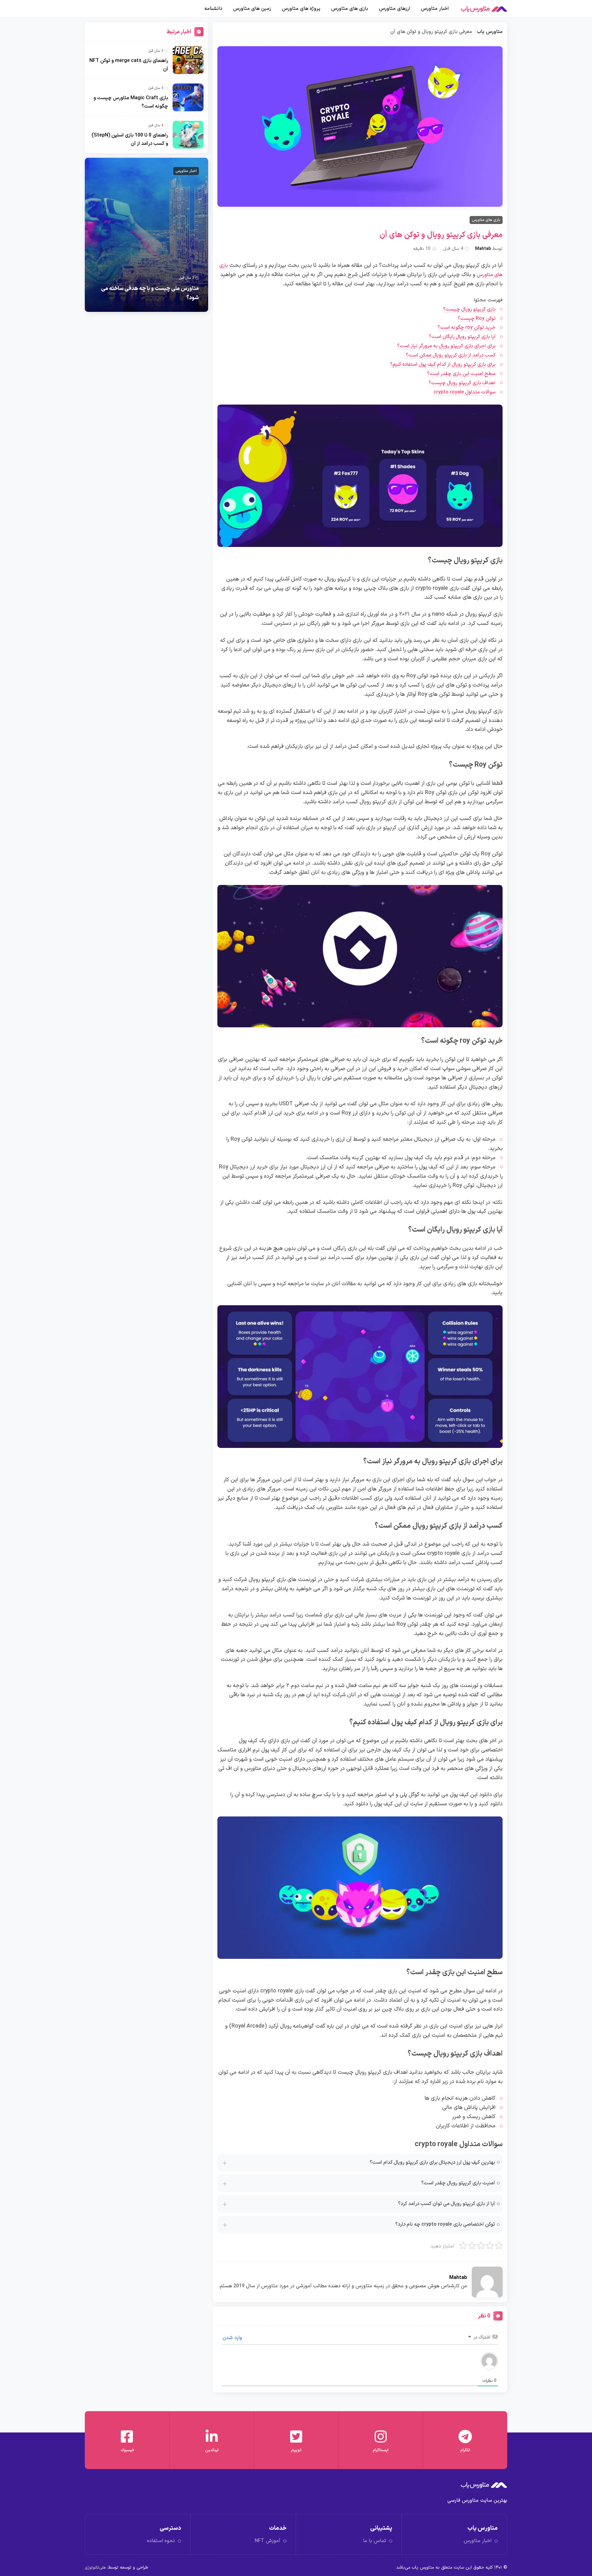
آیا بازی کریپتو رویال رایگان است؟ (462, 337)
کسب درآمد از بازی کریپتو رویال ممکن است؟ (451, 355)
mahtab (483, 249)
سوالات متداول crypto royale (465, 392)
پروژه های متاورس (301, 9)
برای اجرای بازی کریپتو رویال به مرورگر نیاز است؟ (446, 346)
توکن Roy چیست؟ (477, 319)
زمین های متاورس (252, 9)
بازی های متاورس (350, 9)
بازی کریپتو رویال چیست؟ (469, 309)
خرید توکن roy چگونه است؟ (467, 328)
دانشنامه (213, 9)
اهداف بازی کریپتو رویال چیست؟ (462, 383)
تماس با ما (374, 2541)
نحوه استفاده (161, 2541)
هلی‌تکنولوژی (95, 2568)
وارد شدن (233, 2338)
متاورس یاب (490, 32)
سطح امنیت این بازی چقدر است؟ (461, 374)
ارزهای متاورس (395, 9)
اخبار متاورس (435, 9)
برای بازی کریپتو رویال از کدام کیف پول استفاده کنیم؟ (443, 365)
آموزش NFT (267, 2541)
